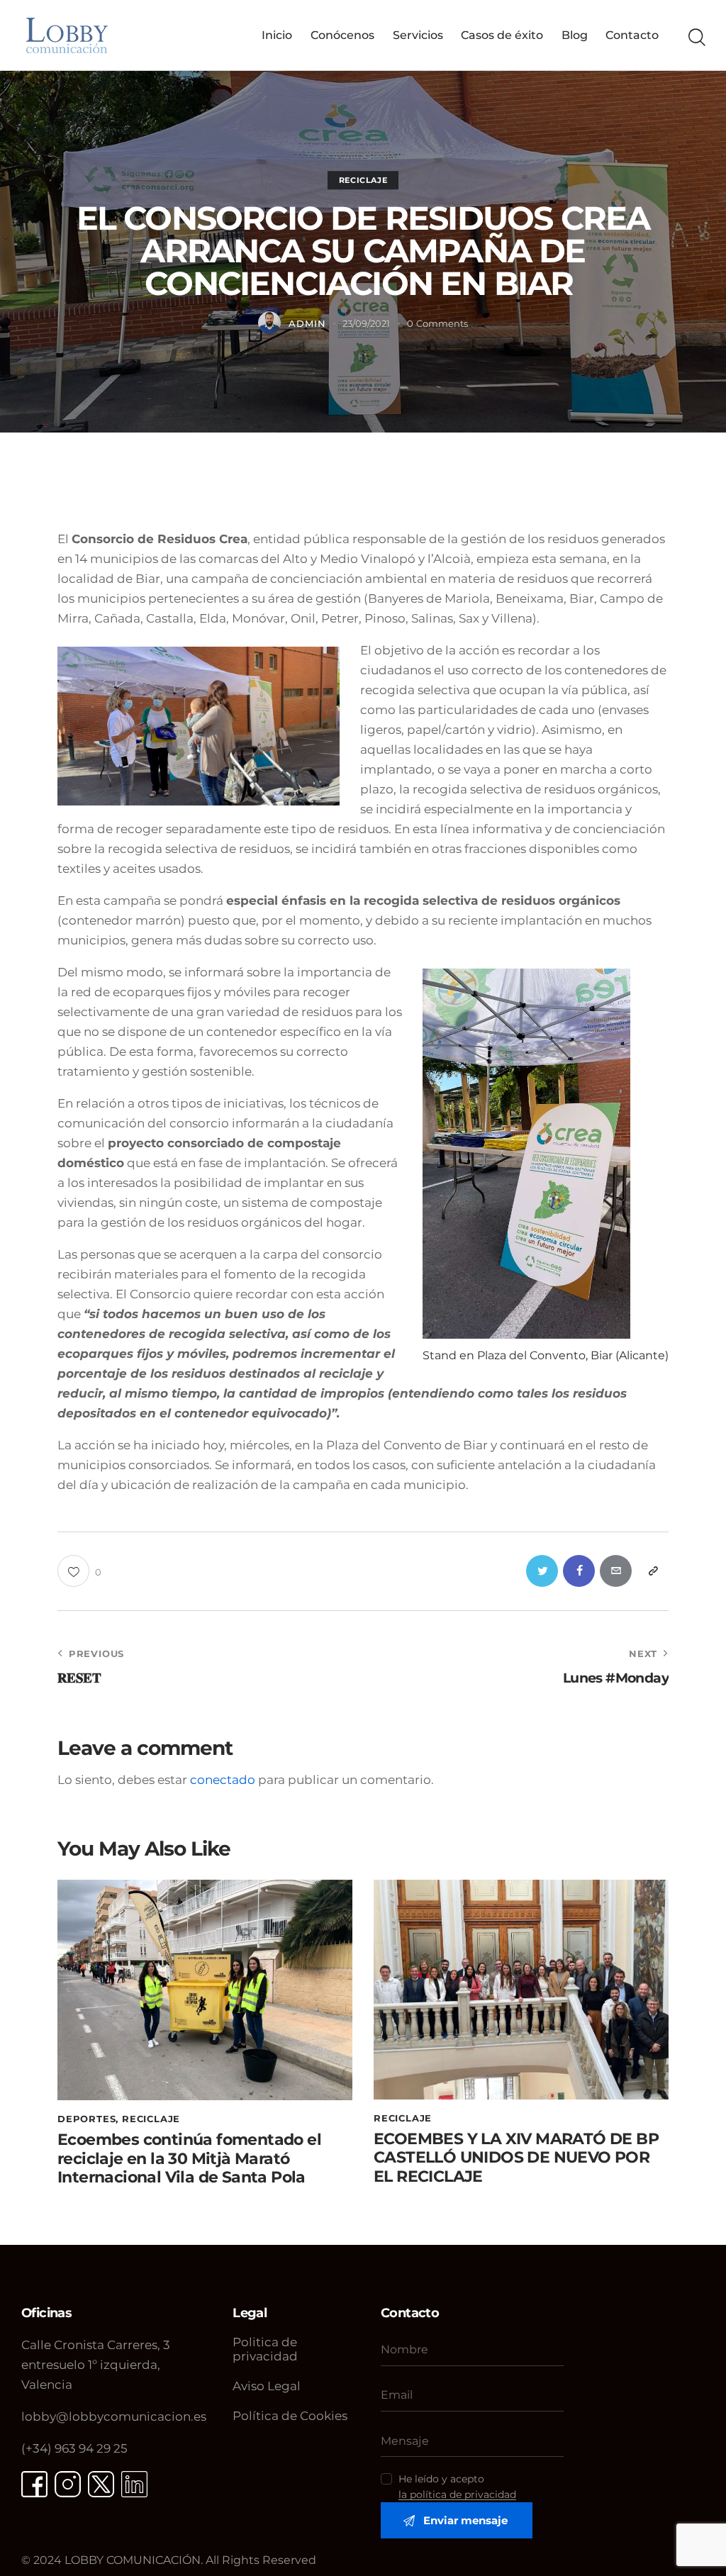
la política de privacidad (457, 2495)
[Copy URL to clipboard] (653, 1571)
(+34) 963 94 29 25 (74, 2448)
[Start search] (696, 38)
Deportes (86, 2119)
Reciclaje (363, 180)
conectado (223, 1780)
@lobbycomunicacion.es (114, 2416)
